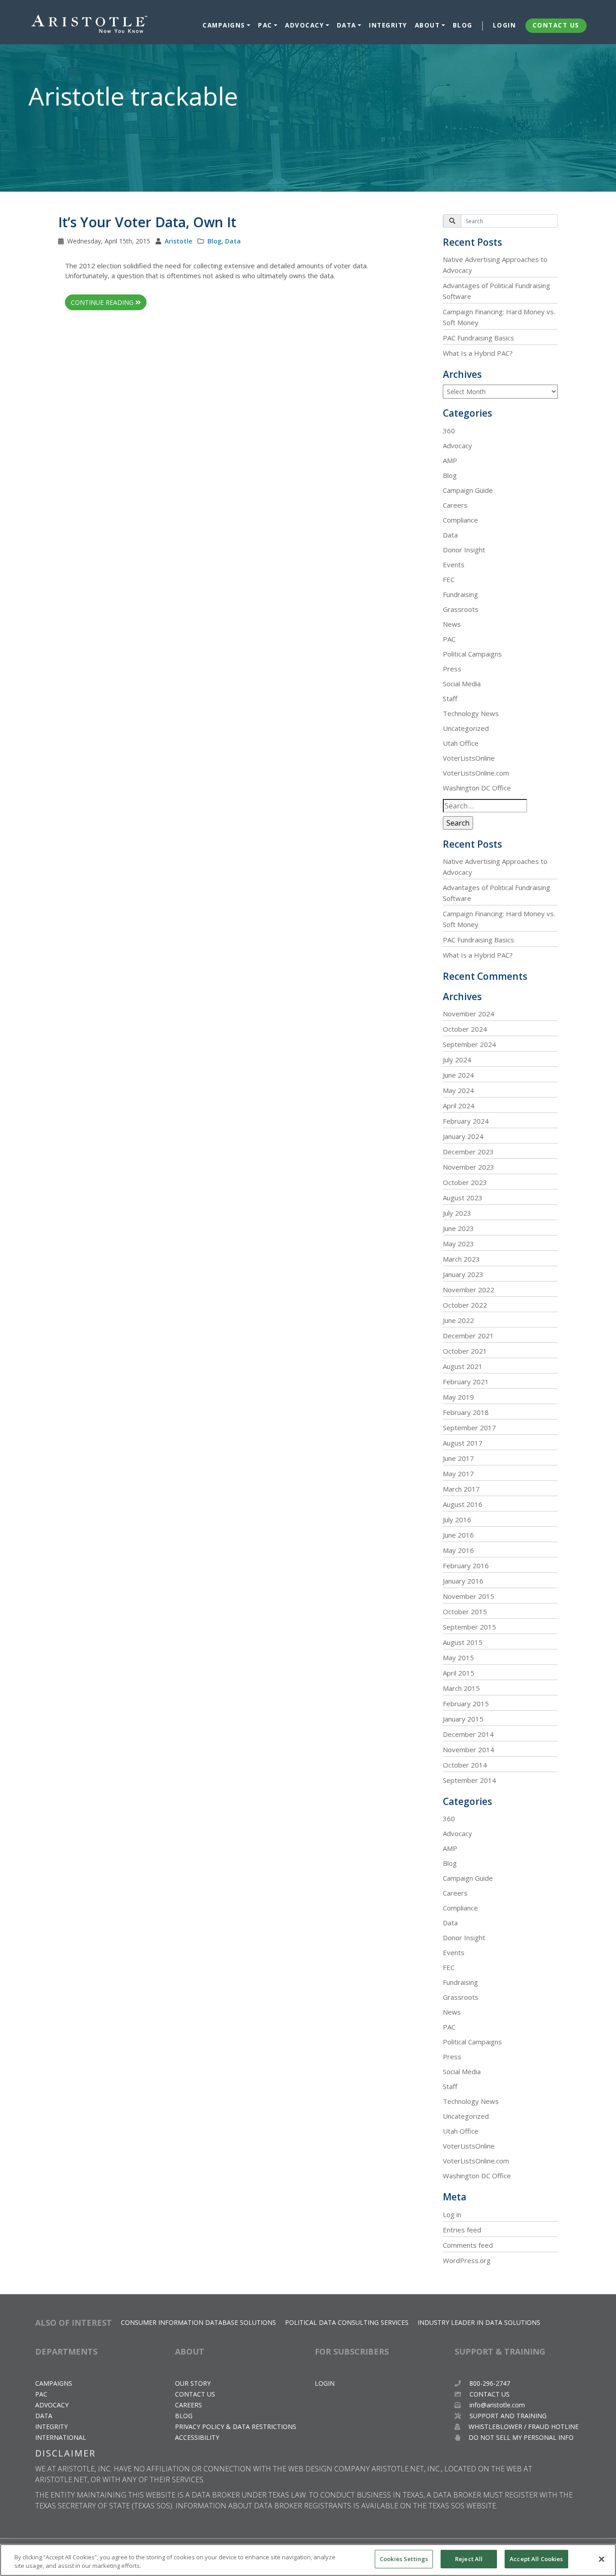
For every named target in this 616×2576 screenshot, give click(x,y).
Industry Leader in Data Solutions (479, 2322)
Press (452, 669)
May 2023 (458, 1244)
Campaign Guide (468, 490)
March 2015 (461, 1688)
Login (505, 25)
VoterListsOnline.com (476, 773)
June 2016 (458, 1535)
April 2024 (459, 1106)
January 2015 (463, 1719)
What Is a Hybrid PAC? (478, 353)
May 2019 (458, 1397)
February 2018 (466, 1412)
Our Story (193, 2383)
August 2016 (463, 1504)
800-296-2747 (489, 2383)
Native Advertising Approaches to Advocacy (495, 265)
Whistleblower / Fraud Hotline (523, 2427)
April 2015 (459, 1673)
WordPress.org (467, 2260)
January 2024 (463, 1136)
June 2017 (458, 1458)
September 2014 (469, 1780)
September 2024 (469, 1044)
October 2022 (465, 1305)
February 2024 (466, 1121)
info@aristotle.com (497, 2405)
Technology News (471, 713)
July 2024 (457, 1060)
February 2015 (466, 1704)
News (452, 624)
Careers (455, 505)
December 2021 (468, 1336)
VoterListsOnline (469, 758)
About (428, 25)
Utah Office (461, 743)
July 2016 (457, 1520)
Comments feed (468, 2245)
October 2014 (465, 1765)
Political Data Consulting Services (347, 2322)
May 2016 (458, 1550)
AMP (450, 460)
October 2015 (465, 1612)
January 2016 (463, 1581)
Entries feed (462, 2230)
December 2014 (468, 1734)
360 (449, 431)
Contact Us (556, 25)
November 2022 (469, 1290)
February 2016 (466, 1566)
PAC (265, 25)
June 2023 (458, 1228)
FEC (449, 579)
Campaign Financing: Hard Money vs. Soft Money (499, 317)
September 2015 (469, 1627)
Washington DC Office (477, 788)
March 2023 (461, 1259)
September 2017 (469, 1428)
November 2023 (469, 1167)
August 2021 (463, 1366)
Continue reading (103, 302)
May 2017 (458, 1474)
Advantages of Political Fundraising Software (496, 291)
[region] (308, 2560)
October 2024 (465, 1029)
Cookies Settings (404, 2559)
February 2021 (466, 1382)
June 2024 (458, 1075)
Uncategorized (466, 728)
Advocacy (304, 25)
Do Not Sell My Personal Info (520, 2437)
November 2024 (469, 1014)
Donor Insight (464, 550)
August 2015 (463, 1642)
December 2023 (468, 1152)
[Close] (602, 2559)
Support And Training (507, 2416)
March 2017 (461, 1489)
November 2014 (469, 1749)
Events (454, 565)
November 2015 (469, 1596)
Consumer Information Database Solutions (198, 2322)
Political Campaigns (472, 654)
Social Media (462, 684)
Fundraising (460, 594)
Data (347, 25)
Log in (452, 2214)
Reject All (469, 2559)
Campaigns (224, 25)
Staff (450, 698)
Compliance (460, 520)
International (61, 2437)
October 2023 (465, 1182)
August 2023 (463, 1198)
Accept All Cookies (536, 2559)
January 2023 (463, 1274)
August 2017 (463, 1443)
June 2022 (458, 1320)
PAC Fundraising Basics (478, 338)
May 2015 (458, 1658)
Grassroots (461, 609)
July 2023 (457, 1213)
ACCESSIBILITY (197, 2437)
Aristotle (178, 241)
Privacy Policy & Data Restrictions (236, 2427)
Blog (463, 25)
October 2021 (465, 1351)
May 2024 (458, 1090)
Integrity (388, 25)
